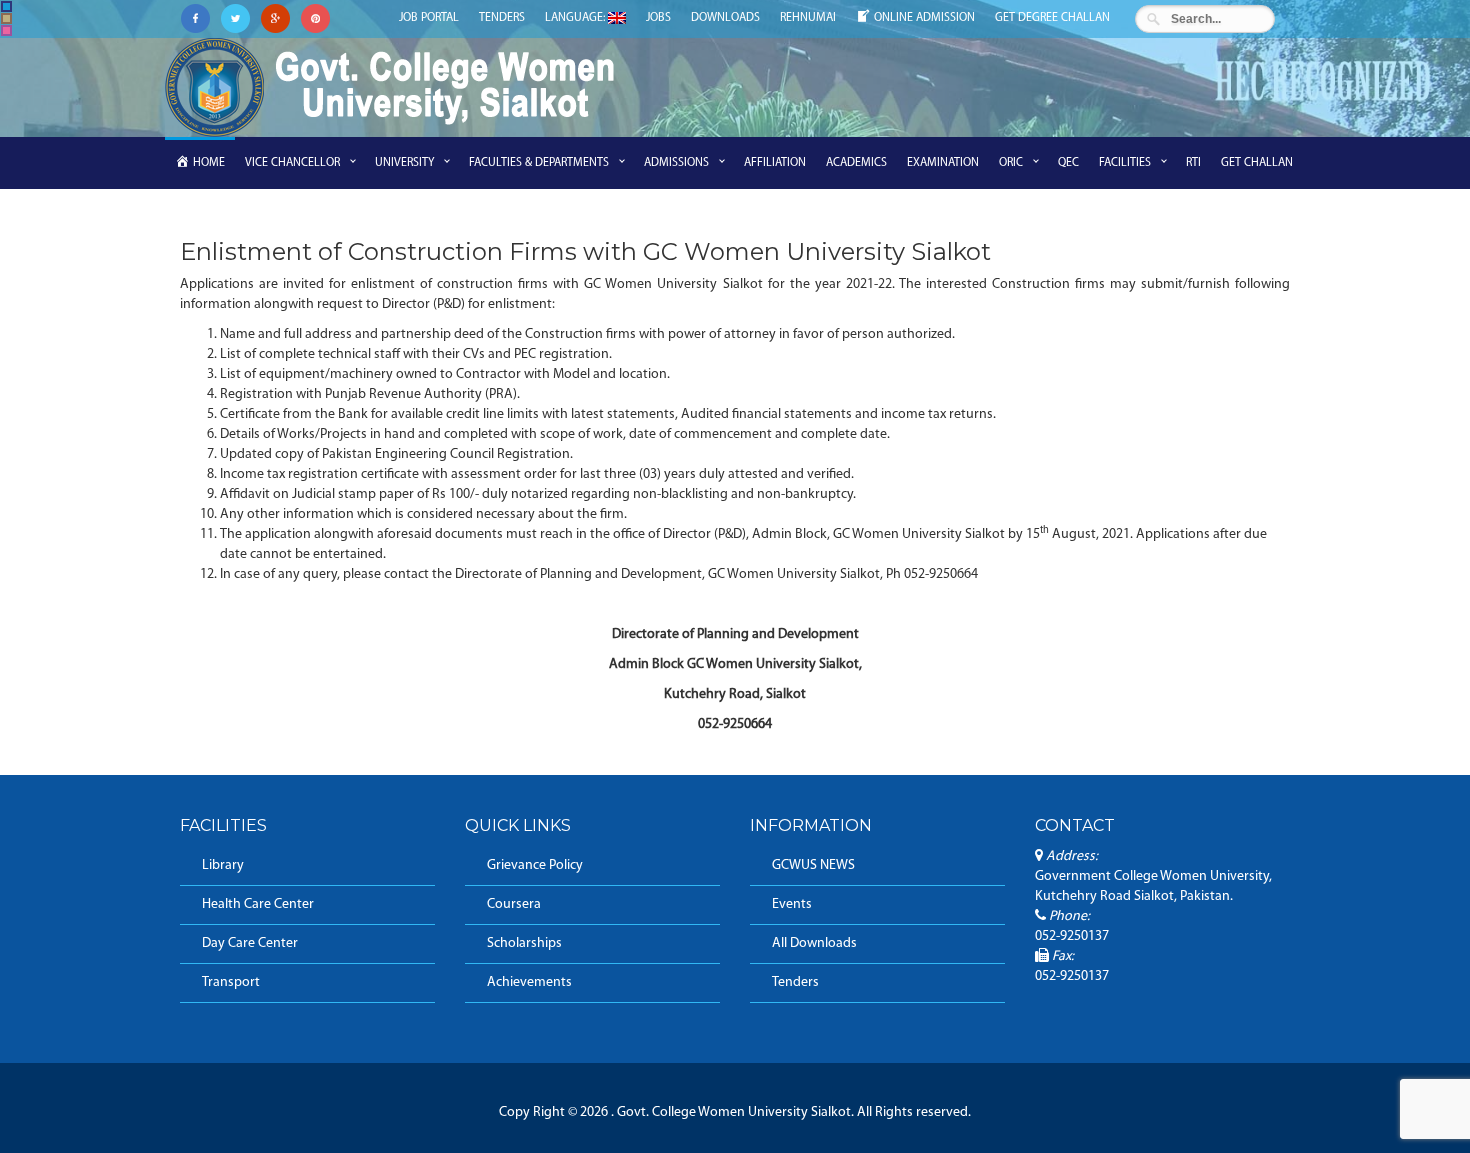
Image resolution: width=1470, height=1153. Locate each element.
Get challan (1257, 163)
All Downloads (814, 943)
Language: (576, 18)
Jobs (658, 18)
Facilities (1125, 163)
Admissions (676, 163)
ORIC (1011, 163)
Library (223, 865)
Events (792, 904)
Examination (943, 163)
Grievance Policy (535, 865)
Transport (231, 982)
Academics (856, 163)
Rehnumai (808, 18)
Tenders (502, 18)
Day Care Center (250, 943)
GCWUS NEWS (813, 865)
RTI (1193, 163)
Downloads (725, 18)
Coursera (514, 904)
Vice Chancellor (292, 163)
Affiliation (775, 163)
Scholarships (524, 943)
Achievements (529, 982)
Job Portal (429, 18)
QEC (1068, 163)
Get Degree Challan (1052, 18)
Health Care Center (258, 904)
